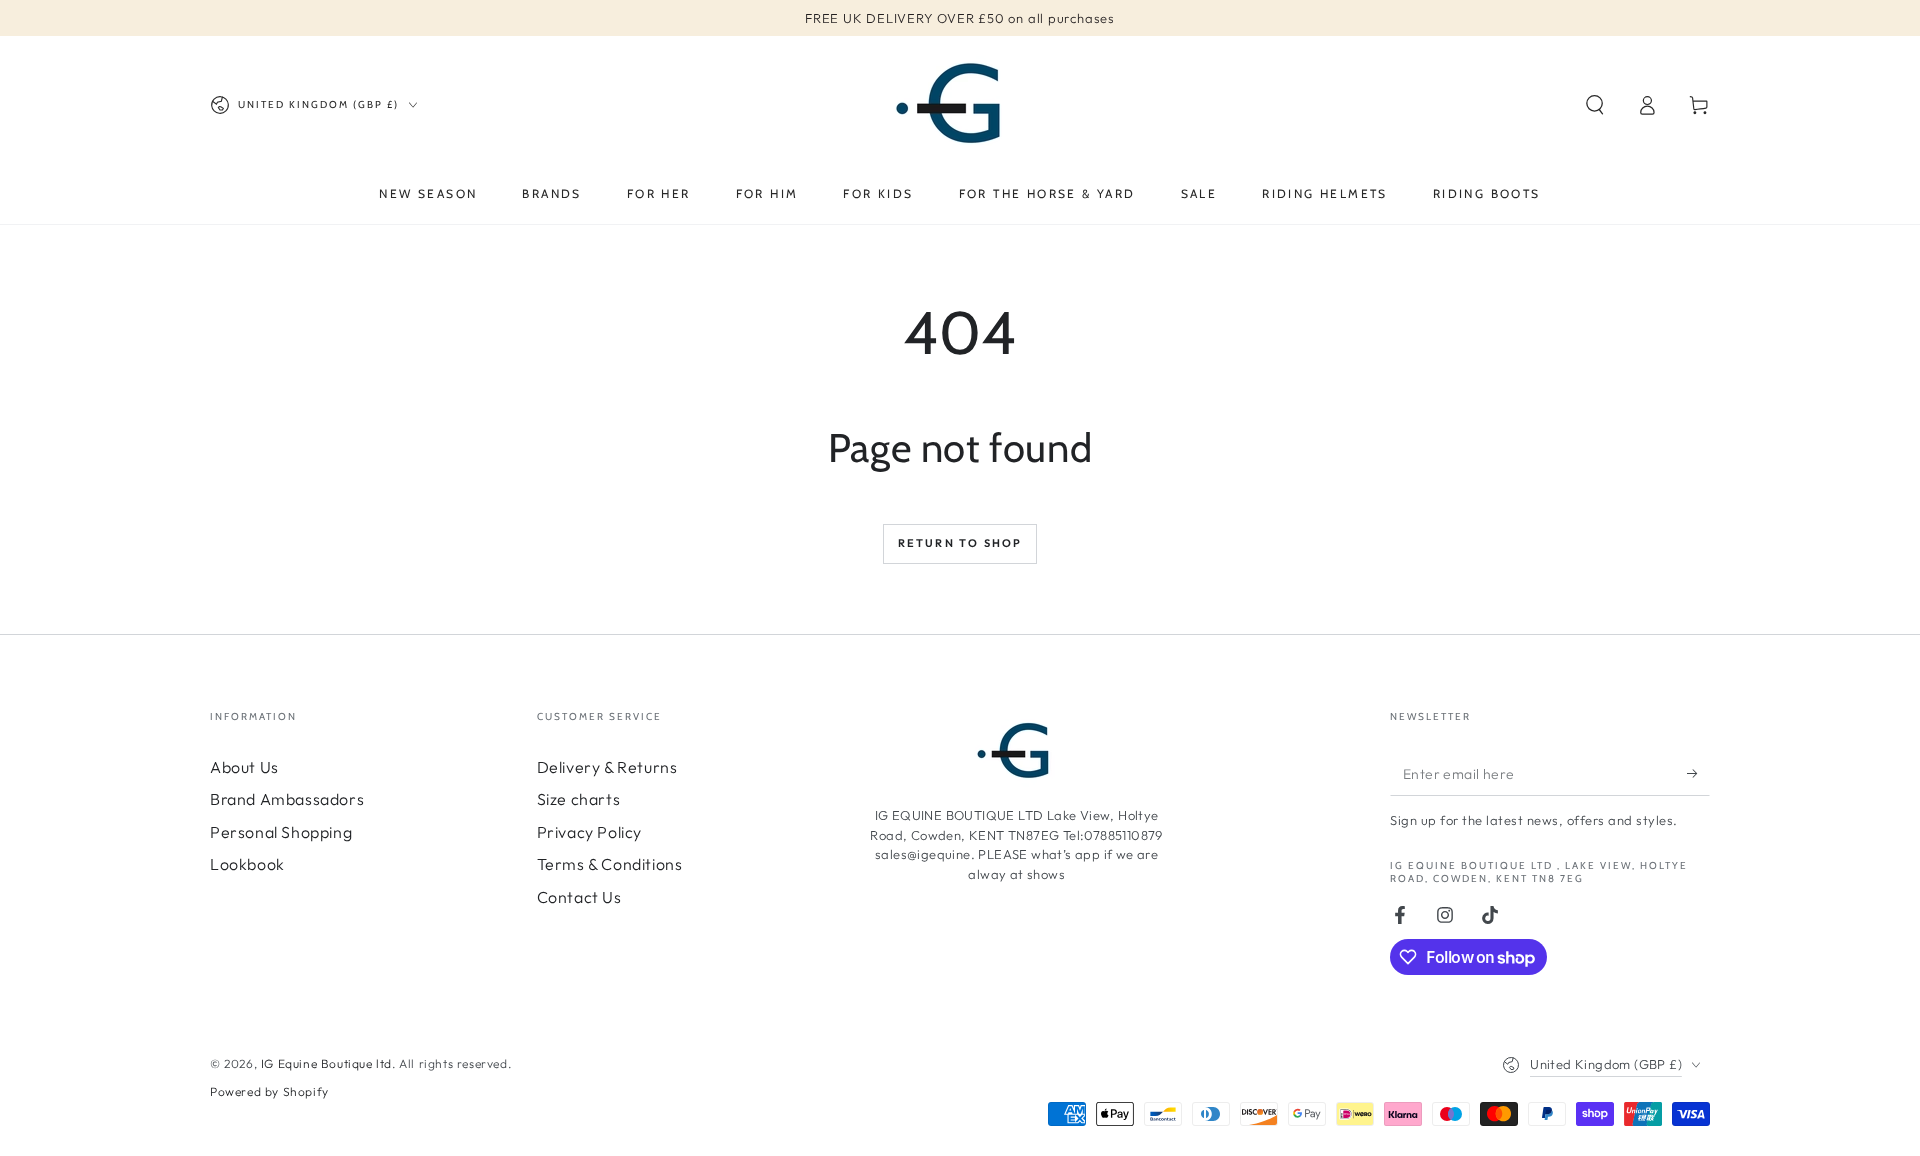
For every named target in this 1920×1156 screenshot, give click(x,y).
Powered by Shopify (269, 1091)
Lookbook (247, 864)
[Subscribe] (1698, 773)
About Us (244, 767)
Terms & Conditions (610, 864)
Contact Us (579, 897)
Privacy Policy (589, 832)
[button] (1595, 105)
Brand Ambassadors (287, 799)
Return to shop (960, 543)
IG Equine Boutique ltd (326, 1063)
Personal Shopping (281, 832)
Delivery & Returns (607, 767)
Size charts (579, 799)
